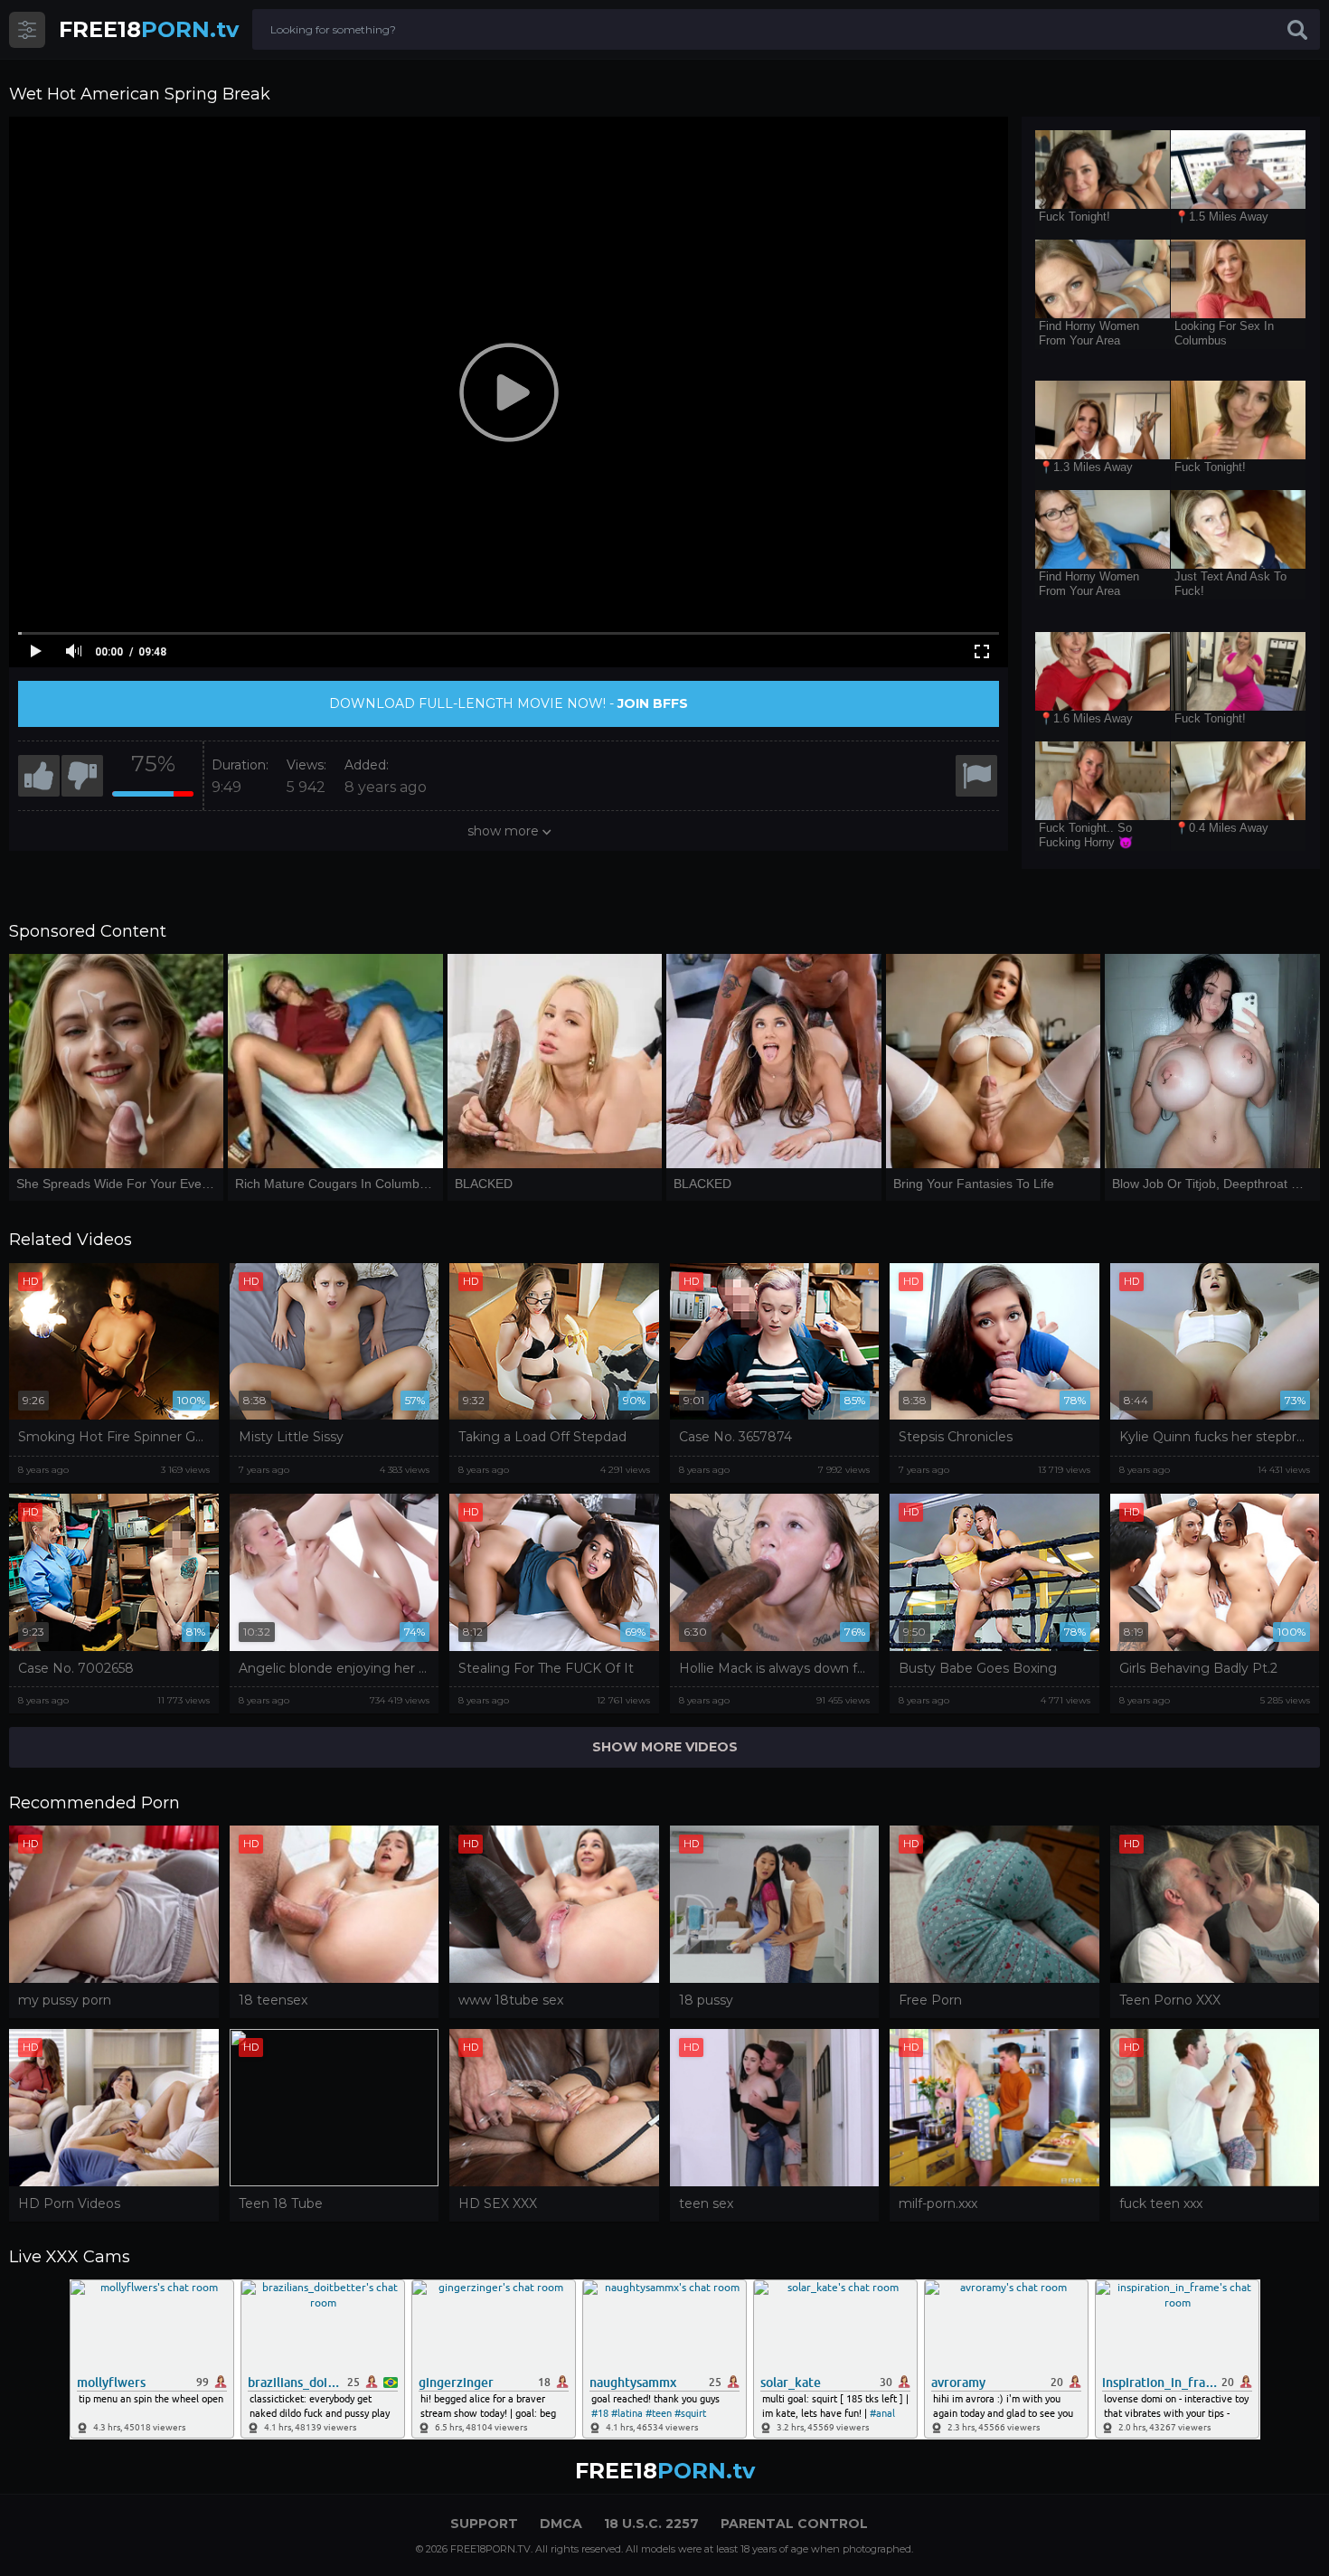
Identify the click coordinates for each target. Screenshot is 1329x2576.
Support (484, 2524)
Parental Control (794, 2524)
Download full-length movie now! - (509, 703)
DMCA (561, 2524)
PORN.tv (149, 29)
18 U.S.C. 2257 (651, 2524)
